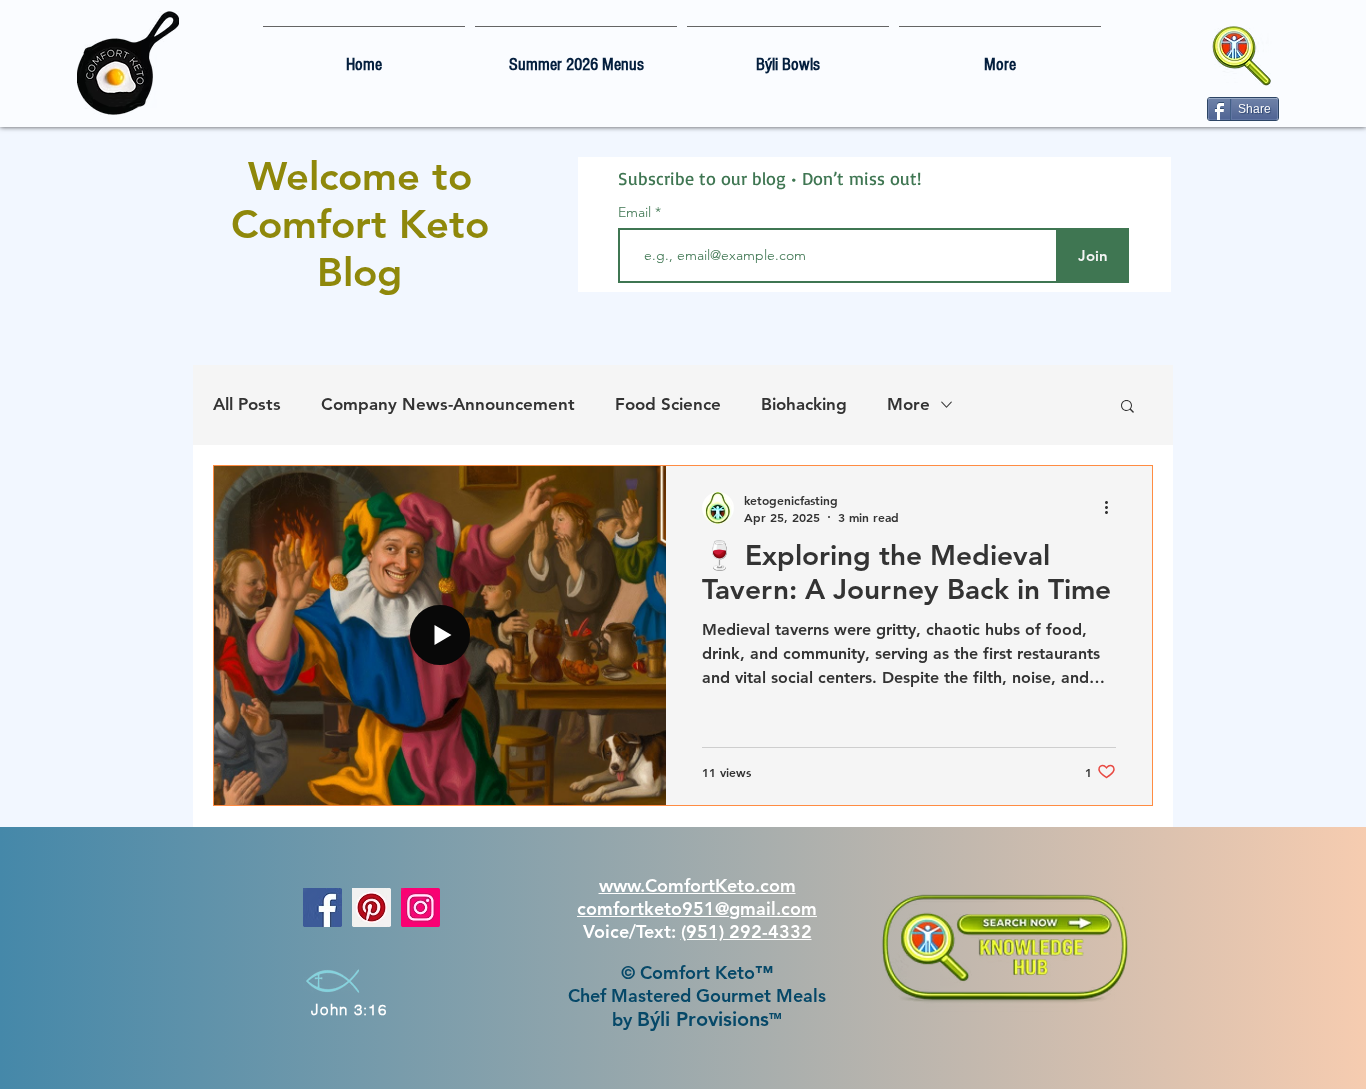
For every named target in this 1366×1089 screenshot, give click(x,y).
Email (636, 212)
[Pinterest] (371, 907)
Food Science (668, 404)
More (908, 404)
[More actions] (1113, 508)
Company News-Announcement (448, 404)
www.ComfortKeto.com (697, 885)
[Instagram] (420, 907)
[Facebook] (322, 907)
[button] (1127, 407)
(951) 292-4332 (746, 931)
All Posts (247, 404)
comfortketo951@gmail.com (697, 908)
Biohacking (804, 404)
